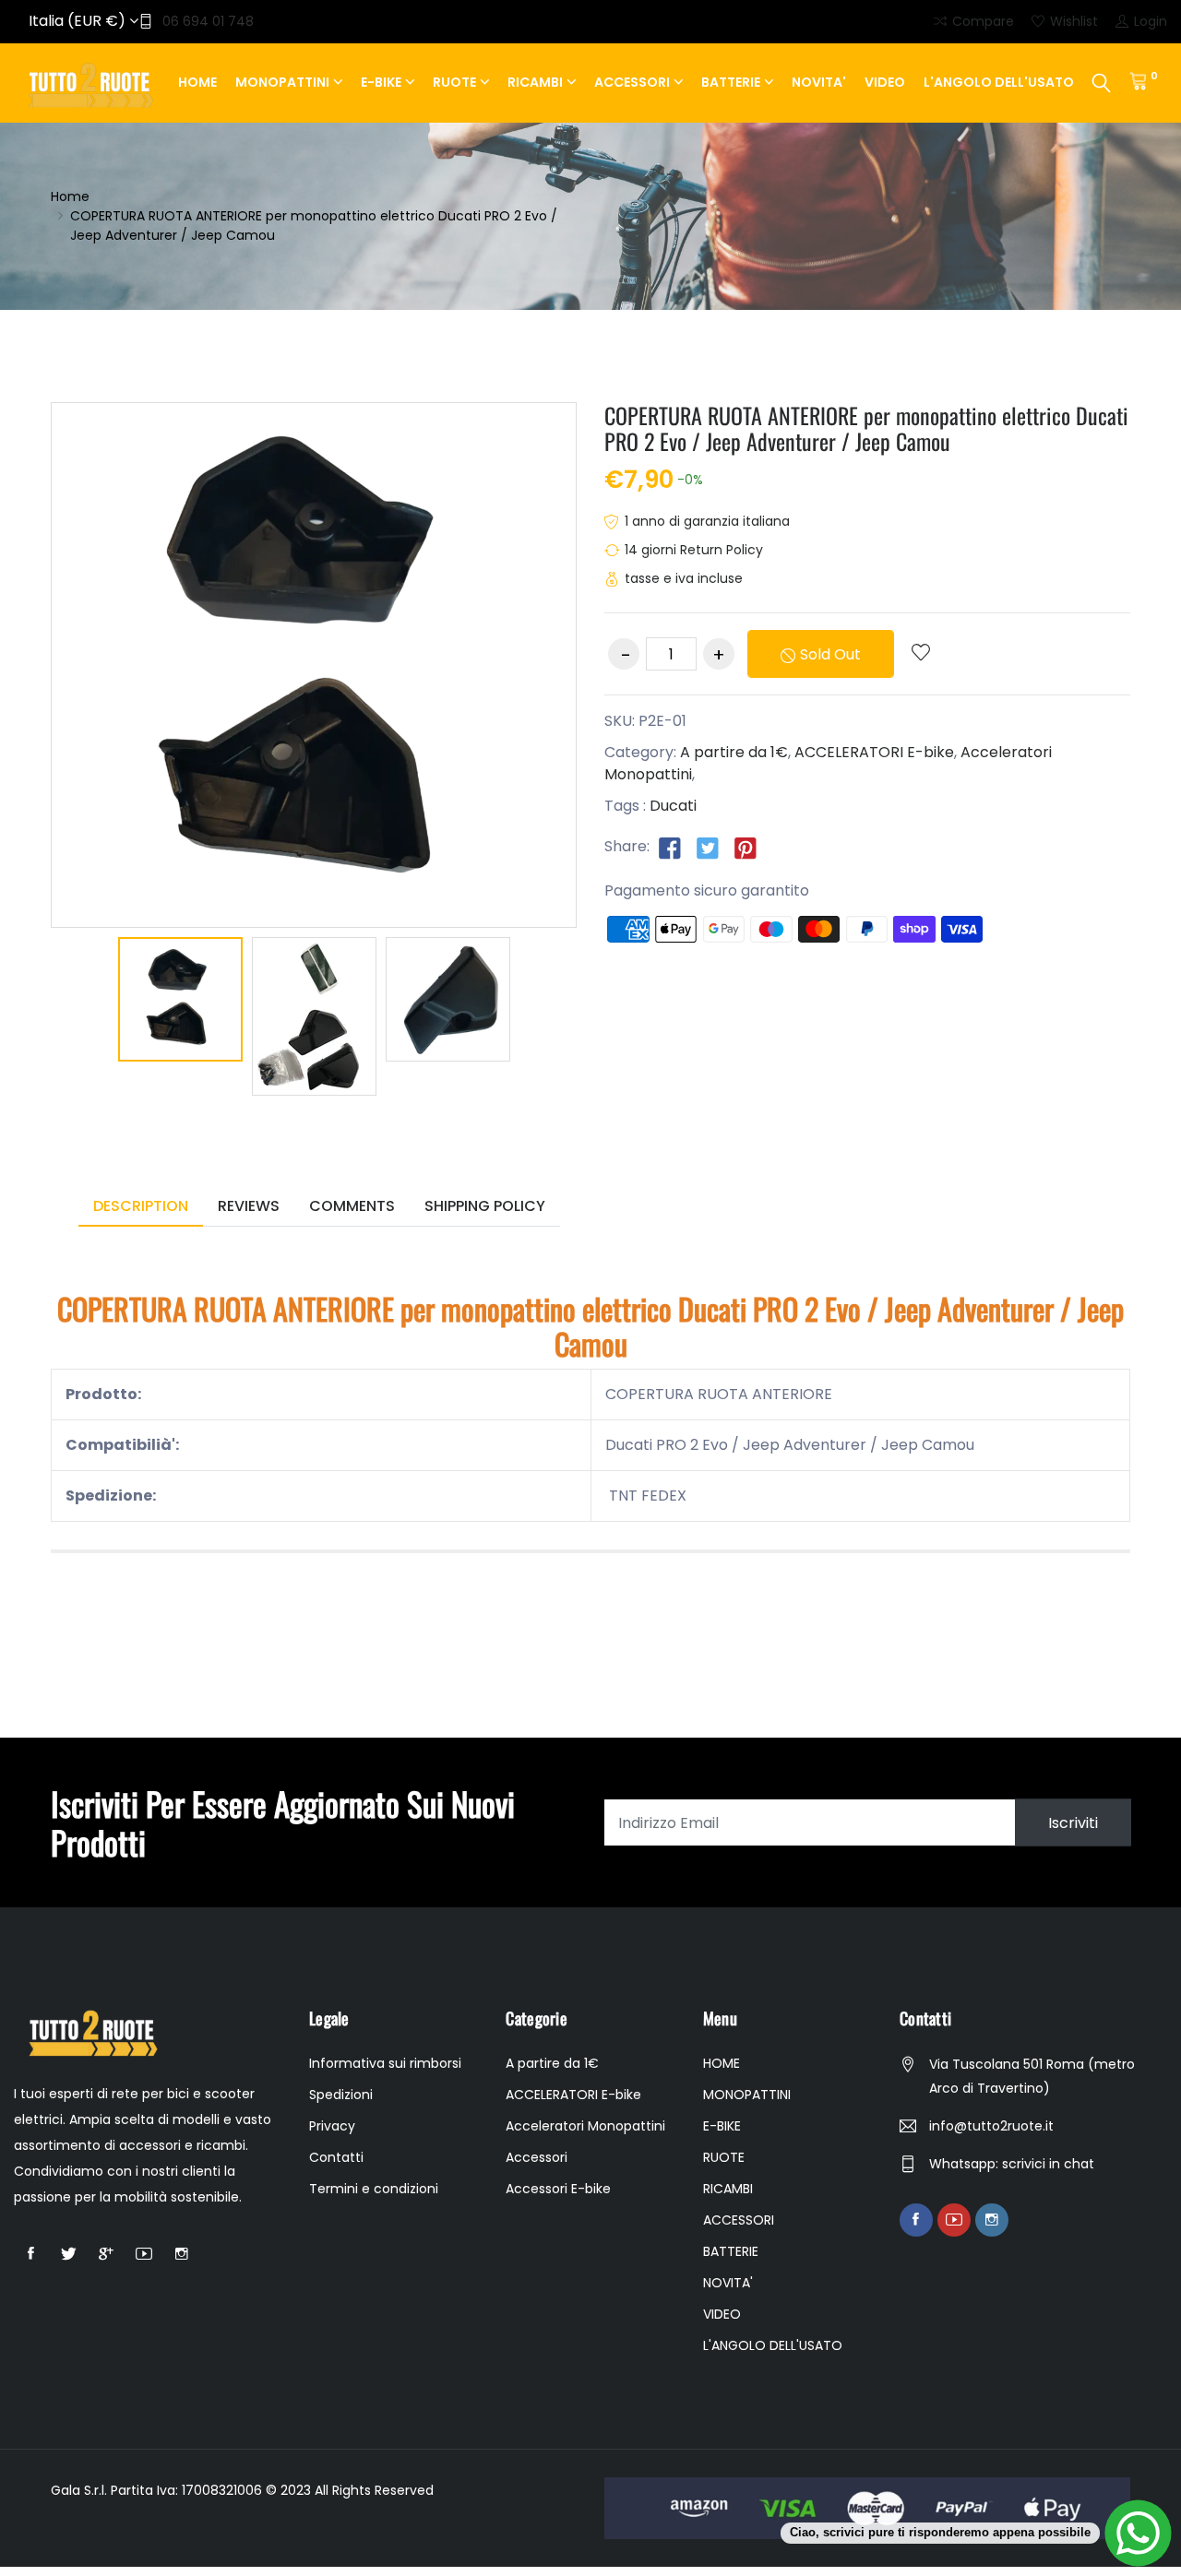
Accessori (537, 2157)
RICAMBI (535, 82)
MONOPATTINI (282, 82)
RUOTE (454, 82)
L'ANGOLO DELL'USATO (999, 82)
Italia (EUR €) (79, 21)
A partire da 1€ (734, 752)
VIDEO (885, 82)
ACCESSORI (632, 82)
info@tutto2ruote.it (991, 2126)
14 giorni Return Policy (694, 550)
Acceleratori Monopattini (585, 2126)
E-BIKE (381, 82)
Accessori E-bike (558, 2189)
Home (70, 196)
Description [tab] (141, 1206)
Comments (352, 1206)
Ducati (673, 806)
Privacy (332, 2126)
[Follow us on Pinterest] (746, 848)
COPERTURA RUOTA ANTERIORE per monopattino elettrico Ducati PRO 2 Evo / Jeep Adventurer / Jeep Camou (866, 428)
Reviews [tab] (249, 1206)
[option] (180, 1003)
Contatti (336, 2157)
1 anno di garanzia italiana (707, 521)
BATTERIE (731, 82)
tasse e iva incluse (684, 578)
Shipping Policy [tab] (485, 1206)
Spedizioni (341, 2095)
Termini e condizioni (374, 2189)
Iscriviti (1073, 1823)
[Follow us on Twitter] (708, 848)
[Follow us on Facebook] (670, 848)
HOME (197, 82)
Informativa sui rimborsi (385, 2063)
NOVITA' (819, 82)
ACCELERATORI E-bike (874, 752)
